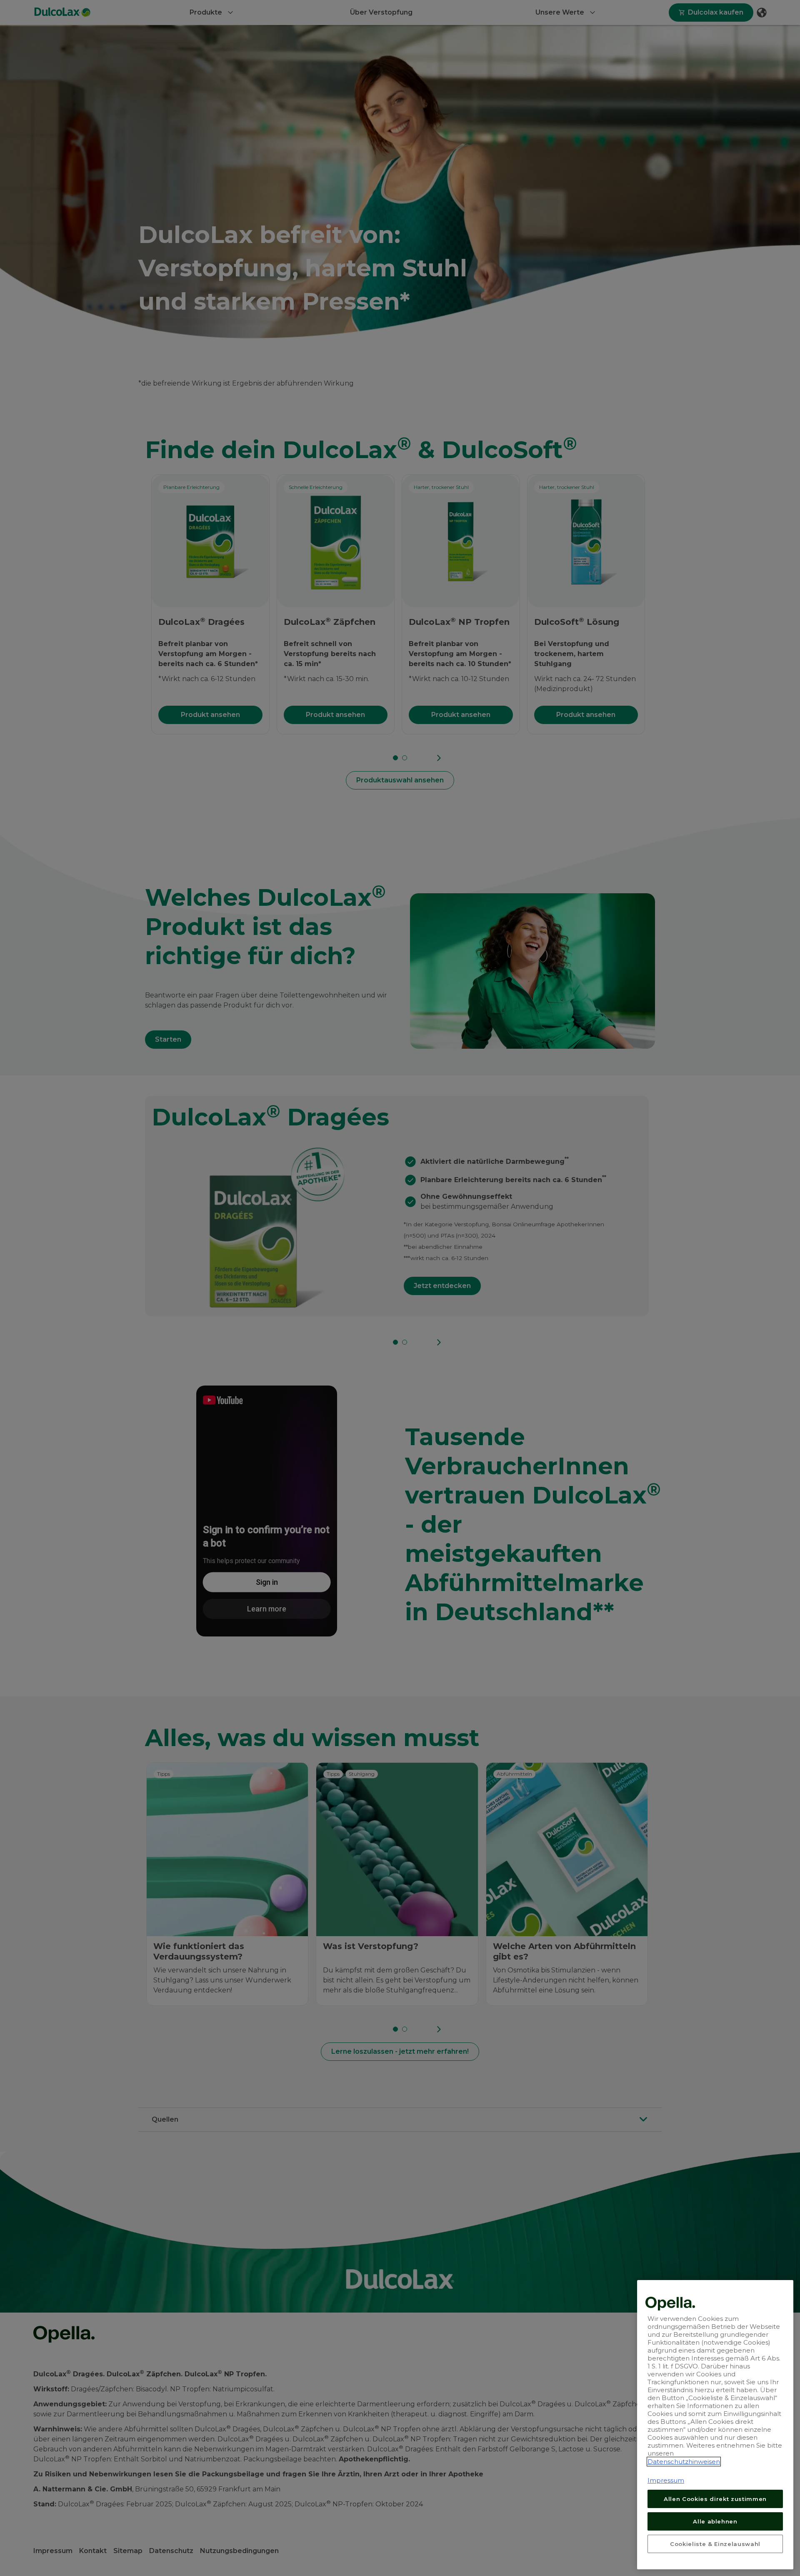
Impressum (666, 2480)
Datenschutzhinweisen (684, 2462)
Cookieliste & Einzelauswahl (715, 2543)
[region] (715, 2425)
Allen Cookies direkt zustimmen (715, 2498)
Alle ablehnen (715, 2521)
